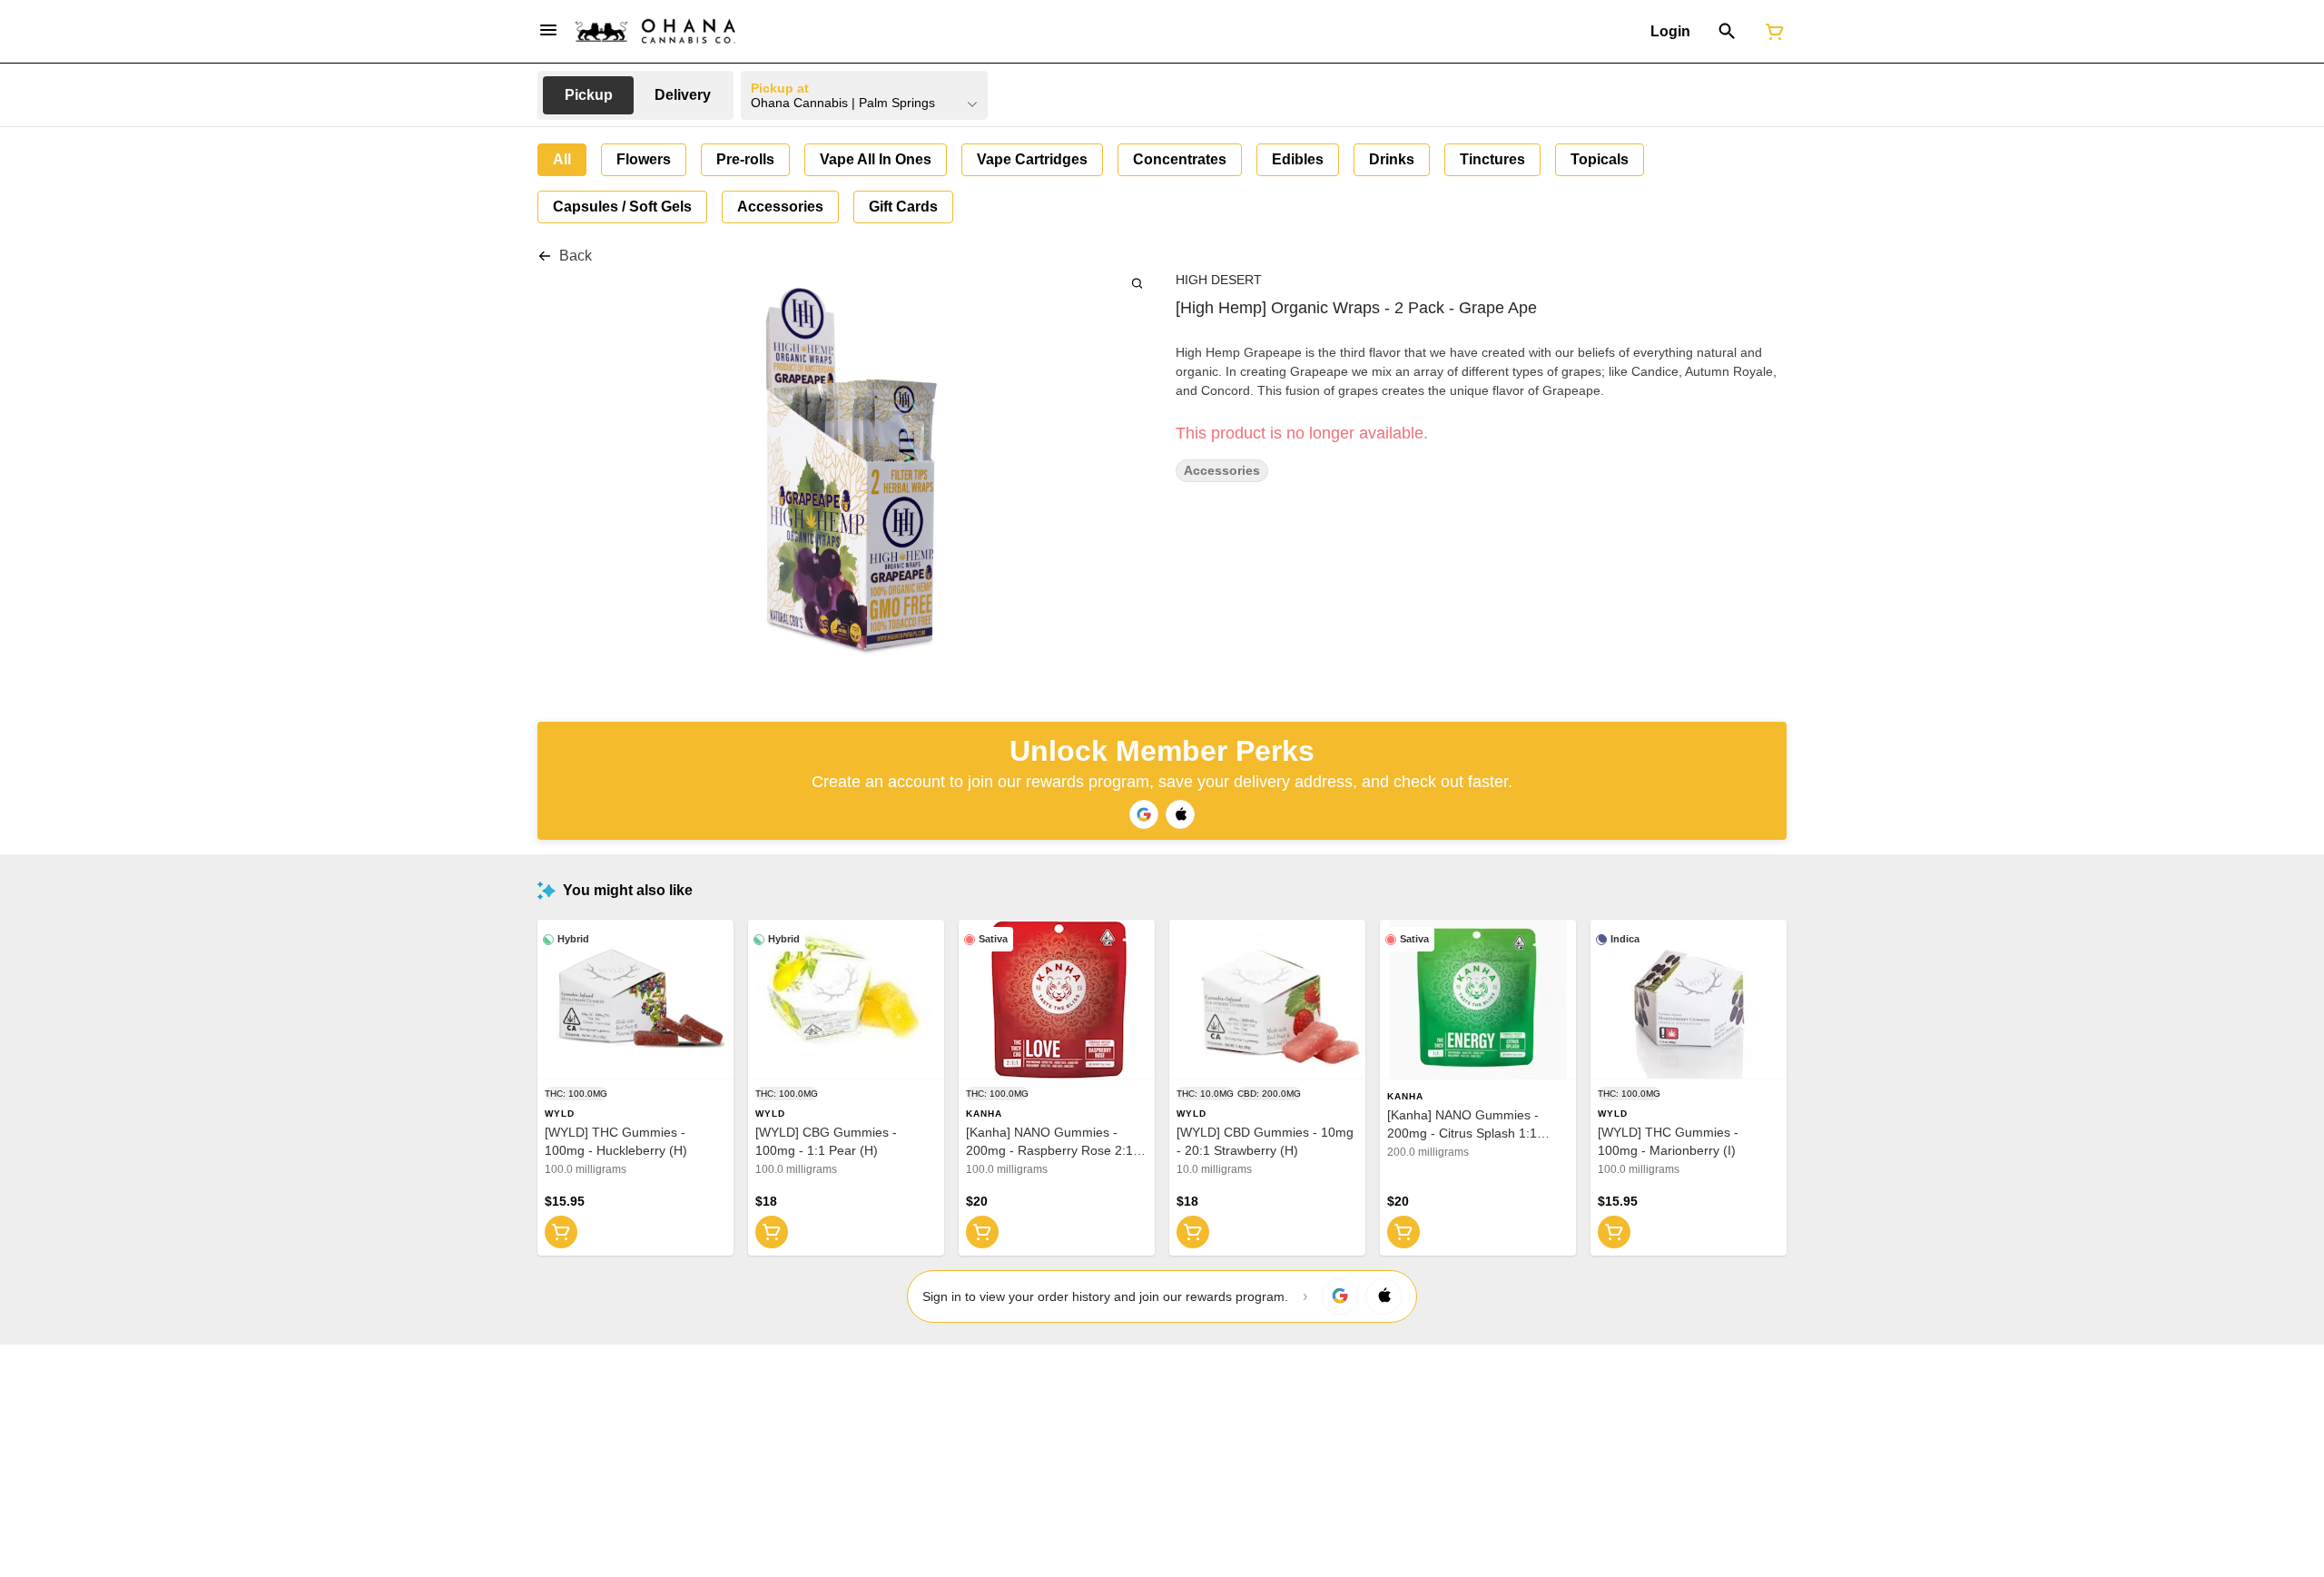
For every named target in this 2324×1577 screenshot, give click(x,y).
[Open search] (1727, 32)
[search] (1137, 283)
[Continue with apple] (1180, 814)
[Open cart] (1771, 32)
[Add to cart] (561, 1232)
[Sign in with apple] (1384, 1296)
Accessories (1222, 471)
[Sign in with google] (1340, 1296)
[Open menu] (548, 30)
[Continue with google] (1144, 814)
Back (576, 256)
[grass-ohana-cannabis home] (655, 31)
